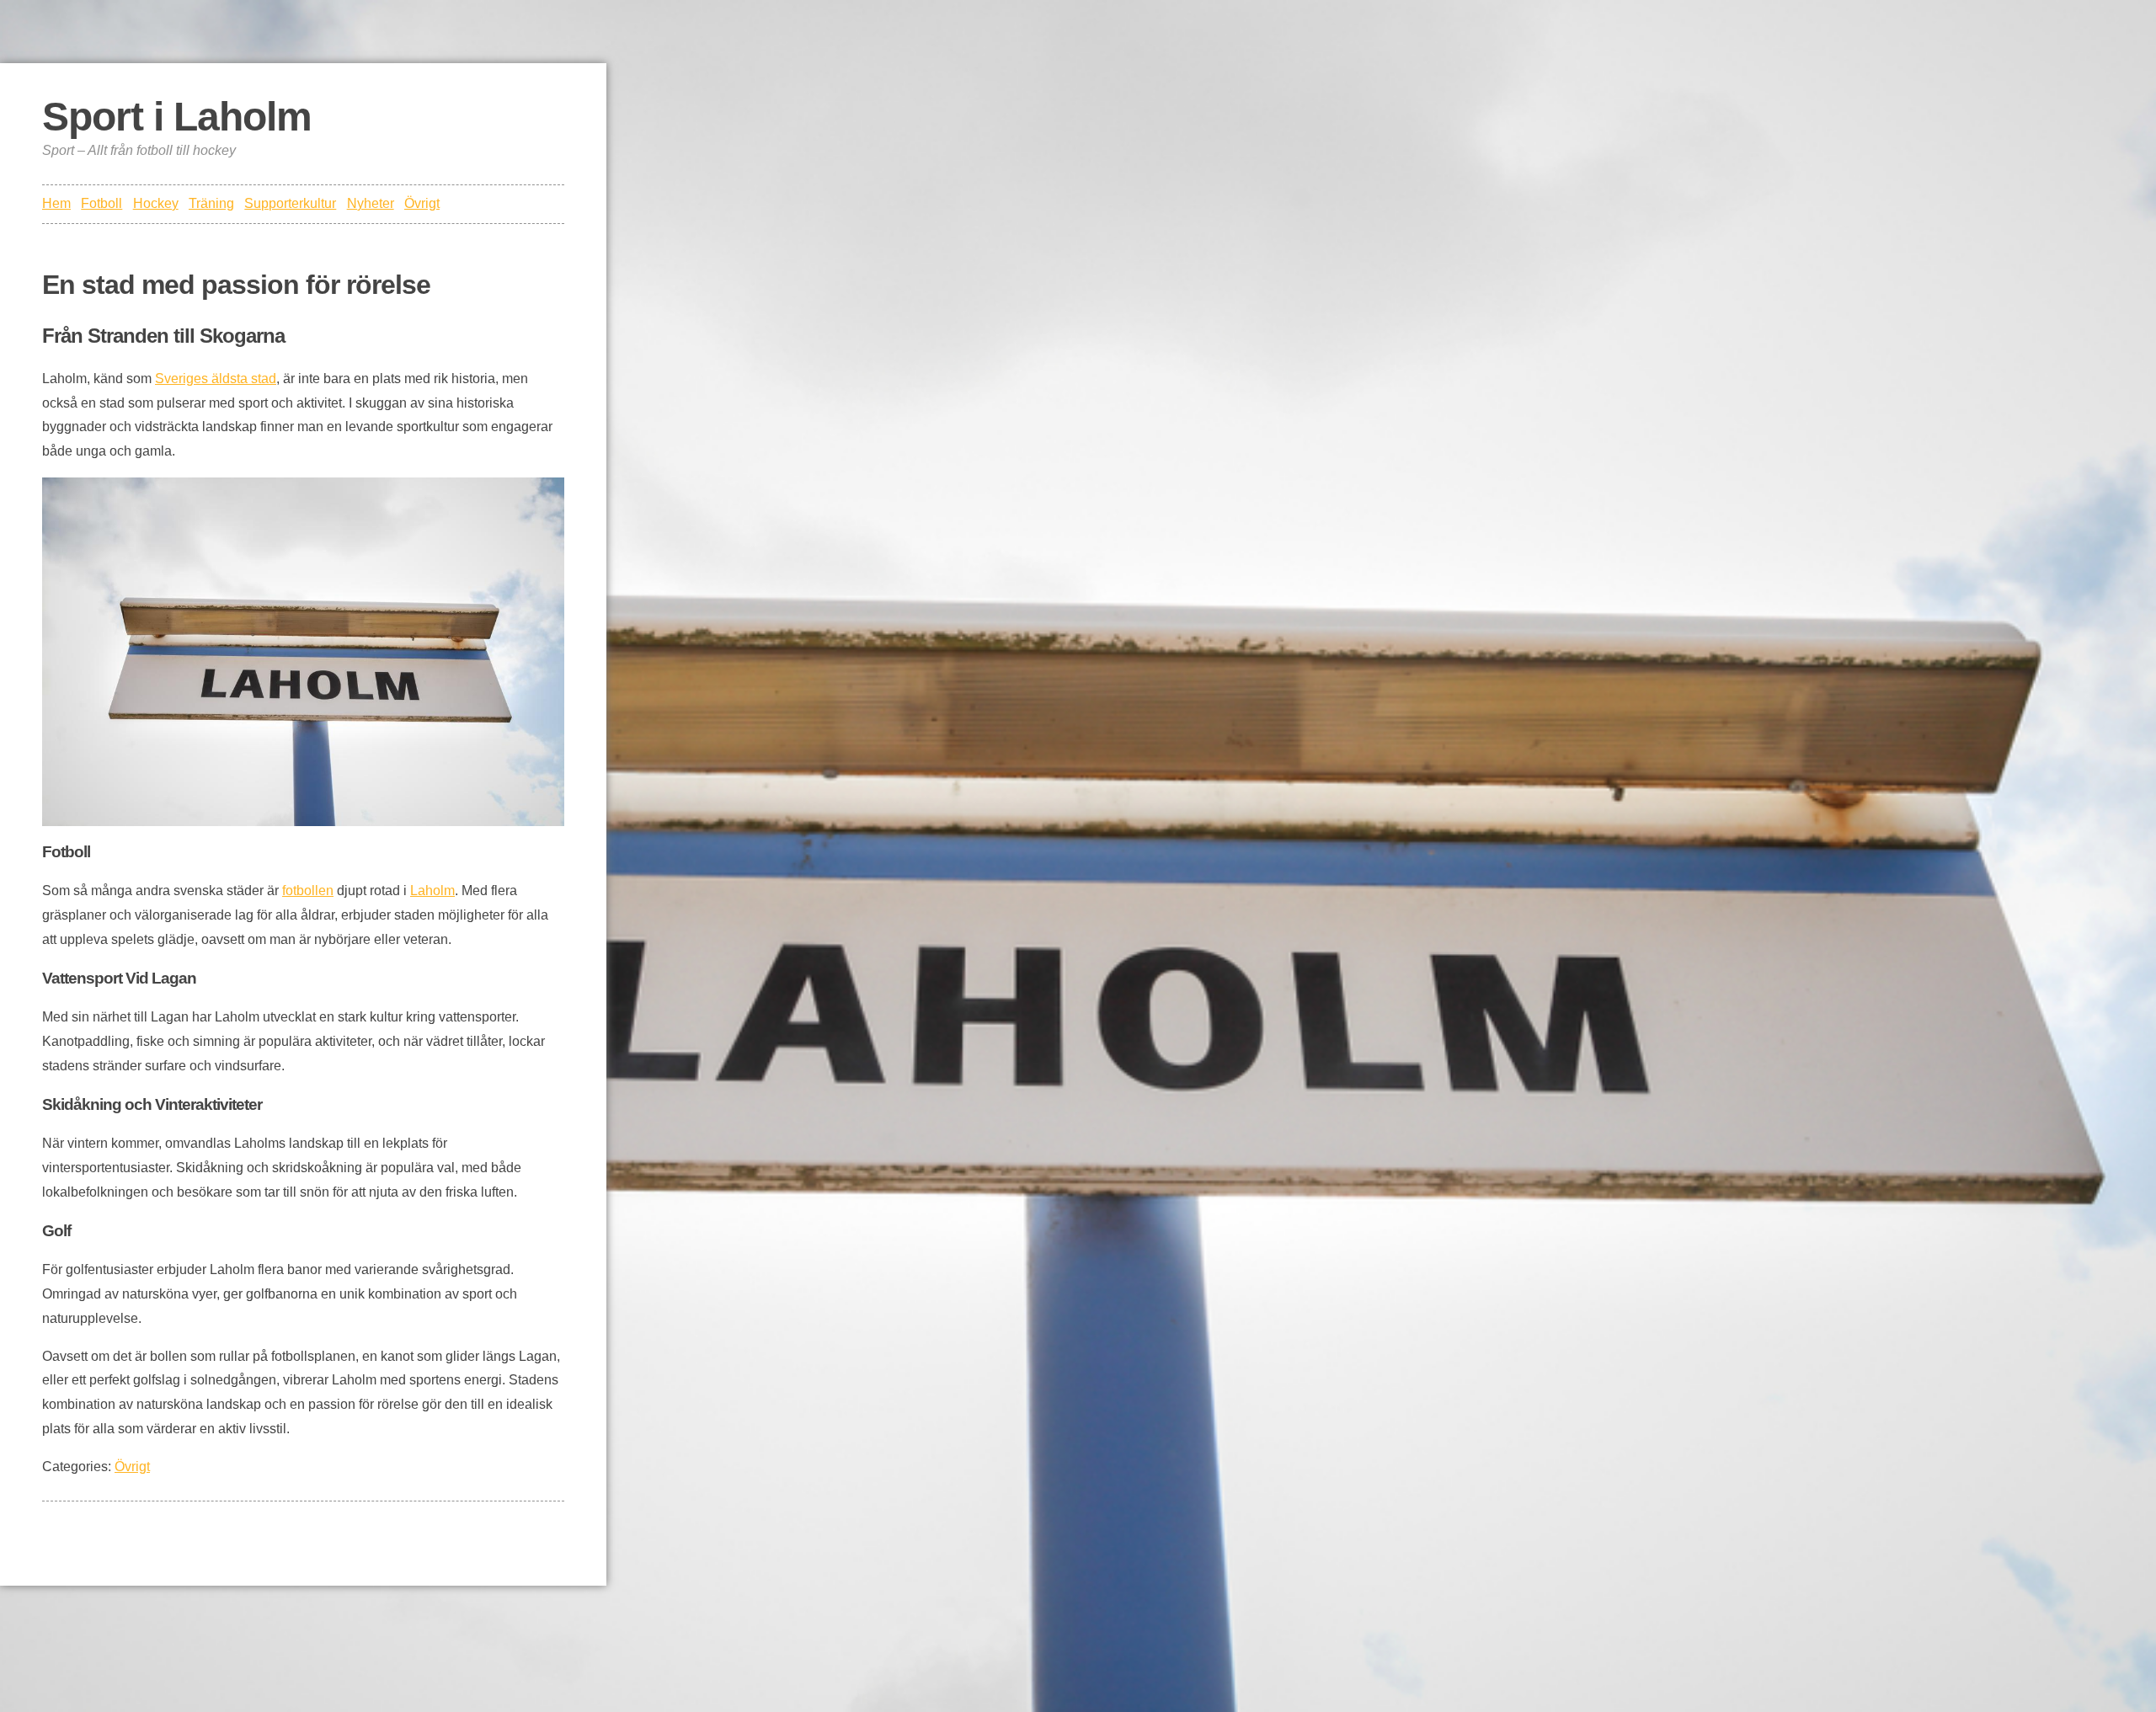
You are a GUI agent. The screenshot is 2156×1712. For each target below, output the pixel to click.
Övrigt (422, 203)
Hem (56, 203)
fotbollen (308, 891)
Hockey (156, 203)
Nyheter (371, 203)
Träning (211, 203)
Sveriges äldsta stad (216, 379)
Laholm (432, 891)
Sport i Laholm (177, 117)
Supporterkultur (290, 203)
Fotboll (101, 203)
